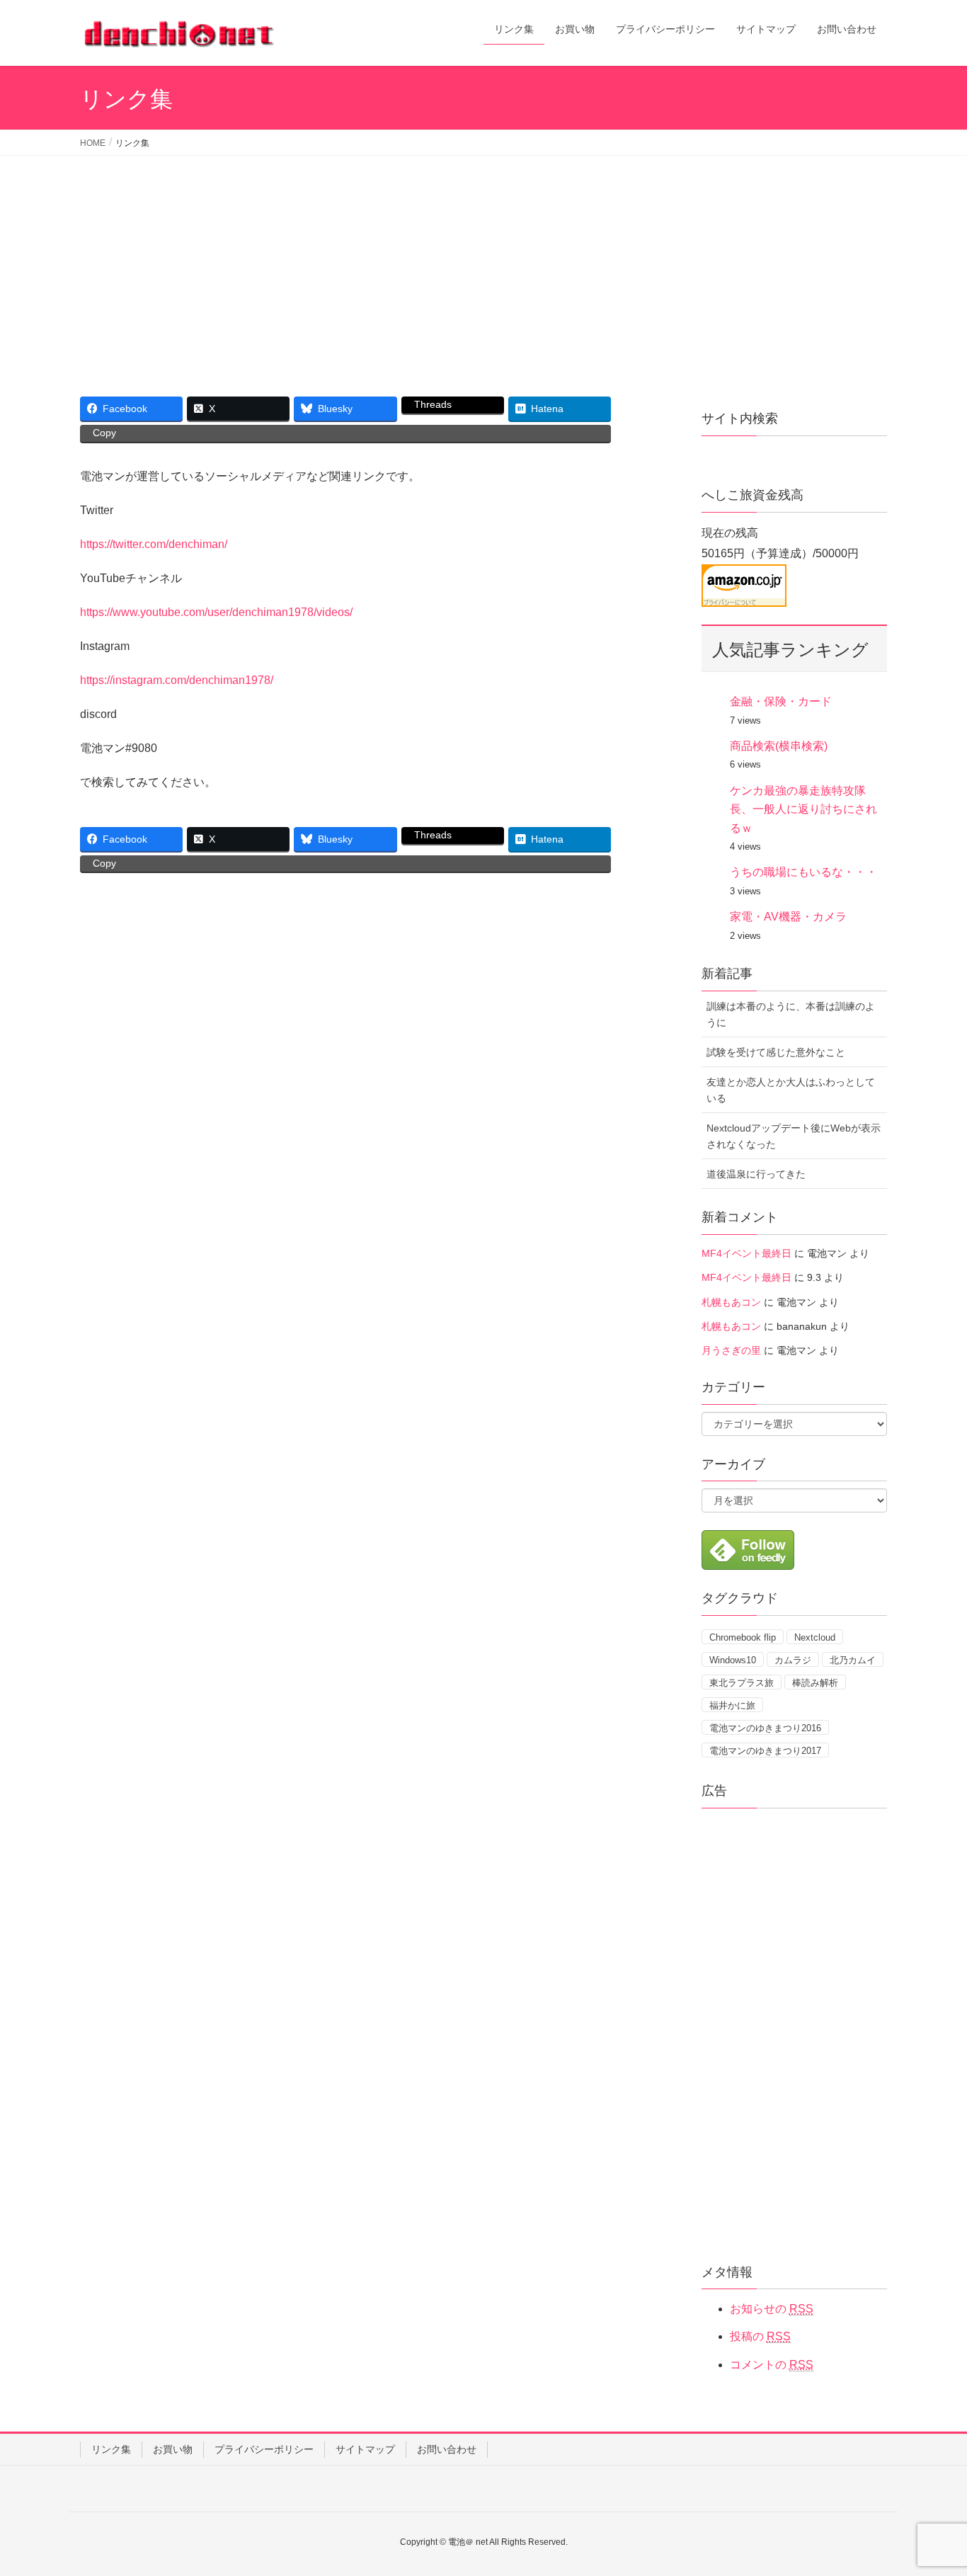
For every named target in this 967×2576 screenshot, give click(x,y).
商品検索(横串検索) (779, 746)
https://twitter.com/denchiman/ (154, 544)
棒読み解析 (815, 1683)
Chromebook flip (743, 1637)
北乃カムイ (853, 1660)
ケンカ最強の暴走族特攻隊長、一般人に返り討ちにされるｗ (803, 809)
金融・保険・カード (781, 701)
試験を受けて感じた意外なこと (776, 1052)
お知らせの (772, 2309)
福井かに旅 (732, 1705)
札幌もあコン (731, 1302)
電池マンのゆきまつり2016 (765, 1728)
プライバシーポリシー (264, 2449)
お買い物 (173, 2449)
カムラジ (793, 1660)
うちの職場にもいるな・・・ (803, 872)
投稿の (760, 2336)
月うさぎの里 (731, 1350)
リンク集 (111, 2449)
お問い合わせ (447, 2449)
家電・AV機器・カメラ (788, 917)
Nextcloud (815, 1637)
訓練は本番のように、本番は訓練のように (791, 1014)
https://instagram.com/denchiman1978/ (177, 680)
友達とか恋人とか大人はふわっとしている (791, 1090)
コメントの (772, 2365)
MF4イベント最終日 (746, 1253)
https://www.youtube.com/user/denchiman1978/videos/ (216, 612)
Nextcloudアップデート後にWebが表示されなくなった (794, 1136)
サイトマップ (365, 2449)
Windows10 (733, 1660)
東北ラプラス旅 (742, 1683)
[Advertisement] (483, 262)
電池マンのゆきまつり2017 (765, 1751)
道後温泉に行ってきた (756, 1174)
